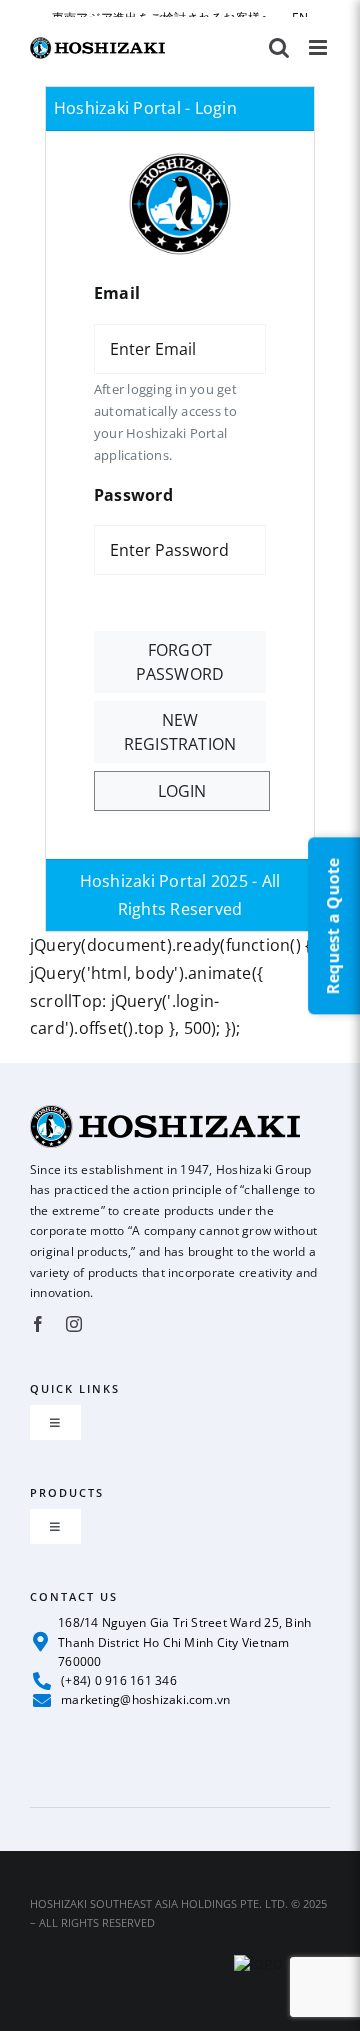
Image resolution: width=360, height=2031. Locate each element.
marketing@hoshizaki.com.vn (145, 1699)
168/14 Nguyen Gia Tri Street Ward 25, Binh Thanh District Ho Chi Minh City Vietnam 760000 (184, 1641)
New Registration (180, 732)
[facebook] (38, 1324)
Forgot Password (180, 662)
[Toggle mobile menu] (319, 47)
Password (133, 495)
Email (117, 293)
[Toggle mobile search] (279, 47)
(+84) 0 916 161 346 (119, 1680)
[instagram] (74, 1324)
